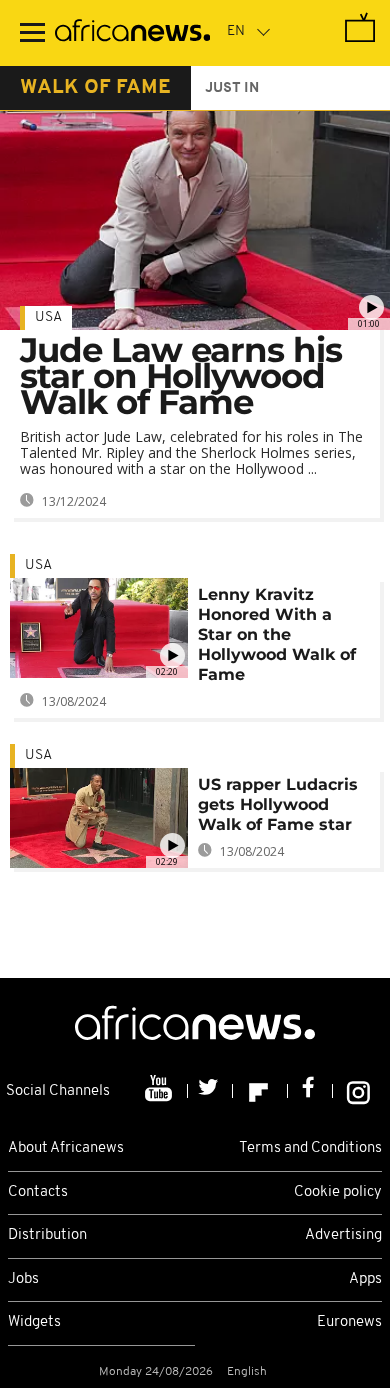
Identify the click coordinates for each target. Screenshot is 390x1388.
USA (48, 317)
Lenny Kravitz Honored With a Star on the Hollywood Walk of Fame (277, 634)
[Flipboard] (260, 1091)
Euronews (349, 1322)
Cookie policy (338, 1192)
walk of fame (95, 88)
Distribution (47, 1235)
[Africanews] (132, 33)
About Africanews (66, 1148)
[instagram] (358, 1091)
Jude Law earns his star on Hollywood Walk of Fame (181, 376)
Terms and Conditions (310, 1148)
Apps (365, 1279)
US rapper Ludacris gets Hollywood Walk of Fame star (278, 804)
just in (232, 88)
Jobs (23, 1279)
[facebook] (310, 1091)
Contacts (38, 1192)
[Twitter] (210, 1091)
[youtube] (160, 1091)
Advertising (343, 1235)
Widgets (34, 1322)
